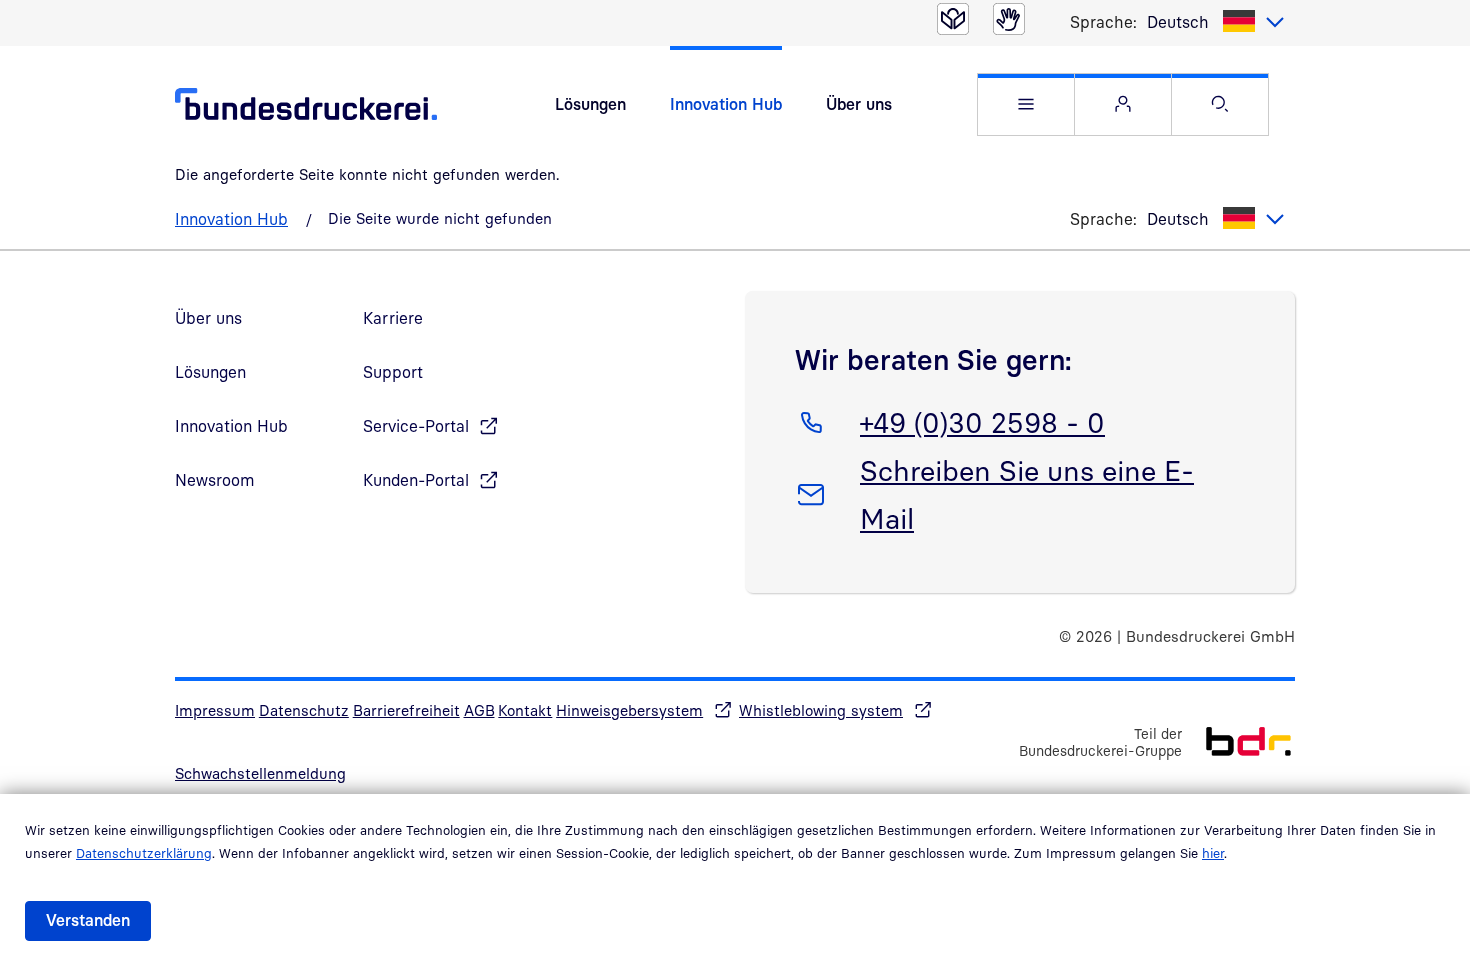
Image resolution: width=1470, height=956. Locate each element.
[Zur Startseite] (1238, 739)
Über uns (859, 104)
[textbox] (1216, 22)
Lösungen (590, 104)
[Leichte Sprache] (953, 19)
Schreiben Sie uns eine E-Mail (1026, 494)
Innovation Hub (726, 104)
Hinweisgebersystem (629, 710)
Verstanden (88, 920)
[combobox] (1216, 22)
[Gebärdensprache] (1009, 19)
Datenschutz (304, 710)
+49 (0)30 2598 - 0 (982, 422)
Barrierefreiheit (406, 710)
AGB (479, 710)
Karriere (393, 318)
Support (393, 372)
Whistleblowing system (821, 710)
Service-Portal (416, 426)
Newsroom (215, 480)
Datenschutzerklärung (144, 853)
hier (1213, 853)
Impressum (215, 710)
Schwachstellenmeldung (260, 773)
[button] (1026, 104)
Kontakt (525, 710)
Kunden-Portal (416, 480)
